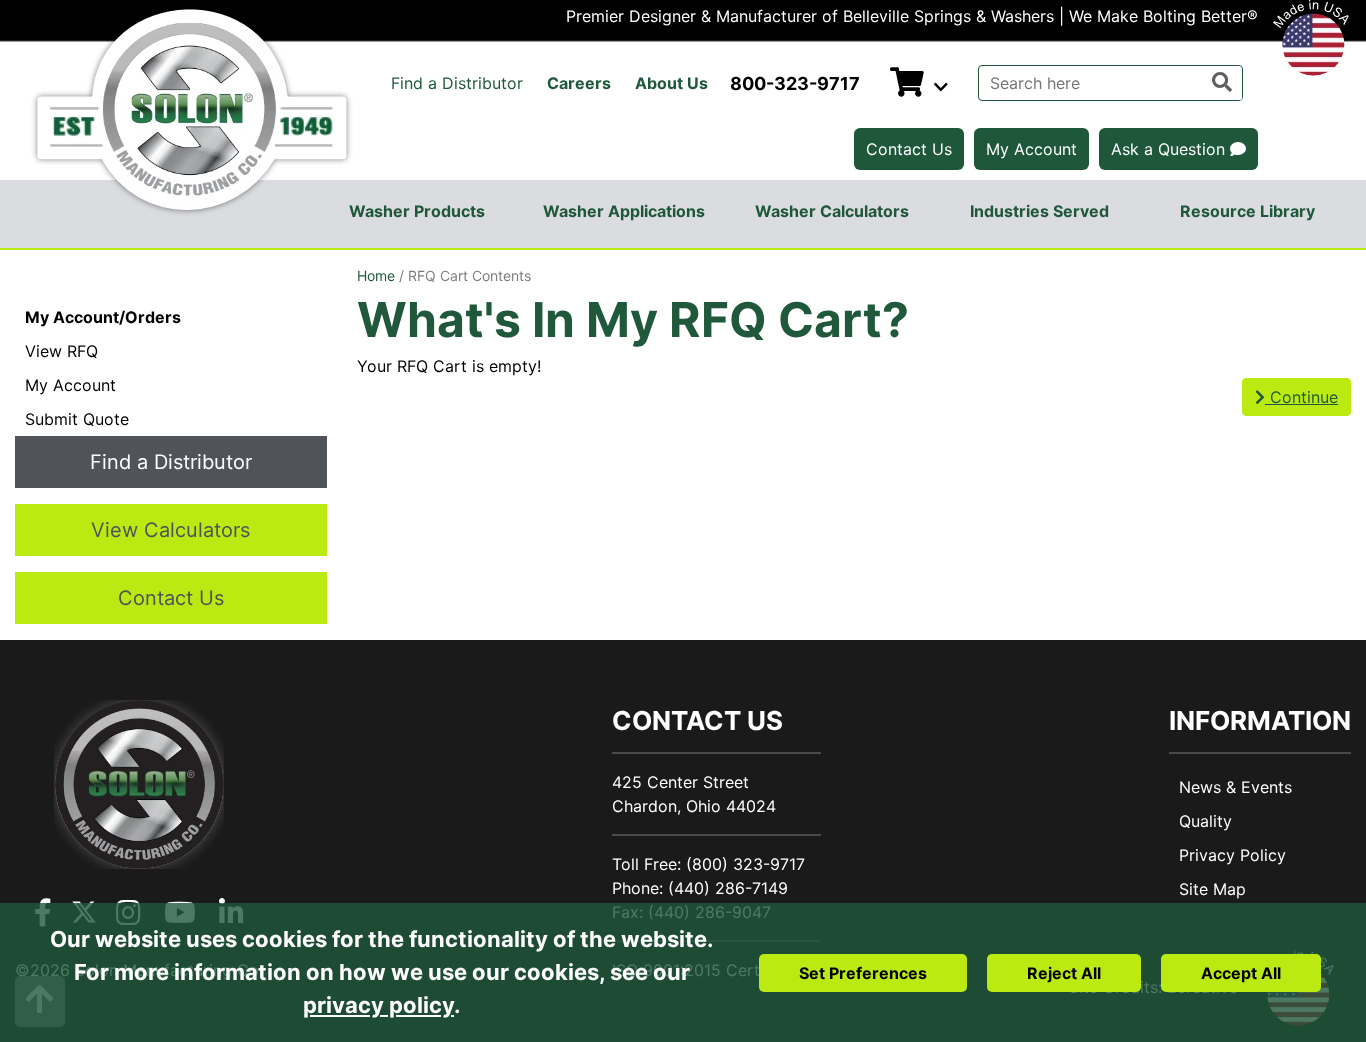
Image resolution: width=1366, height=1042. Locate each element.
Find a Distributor (457, 83)
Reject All (1064, 973)
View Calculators (170, 530)
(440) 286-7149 (728, 888)
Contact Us (909, 149)
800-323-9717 (795, 83)
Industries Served (1039, 211)
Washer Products (417, 211)
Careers (579, 83)
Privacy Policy (1232, 855)
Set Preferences (863, 973)
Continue (1301, 397)
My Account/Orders (103, 317)
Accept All (1241, 973)
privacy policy (378, 1005)
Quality (1205, 821)
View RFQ (61, 351)
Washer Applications (624, 211)
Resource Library (1247, 211)
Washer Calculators (832, 211)
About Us (671, 83)
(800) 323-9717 (745, 864)
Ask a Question (1170, 149)
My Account (1031, 149)
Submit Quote (77, 419)
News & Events (1235, 787)
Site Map (1212, 889)
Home (376, 275)
